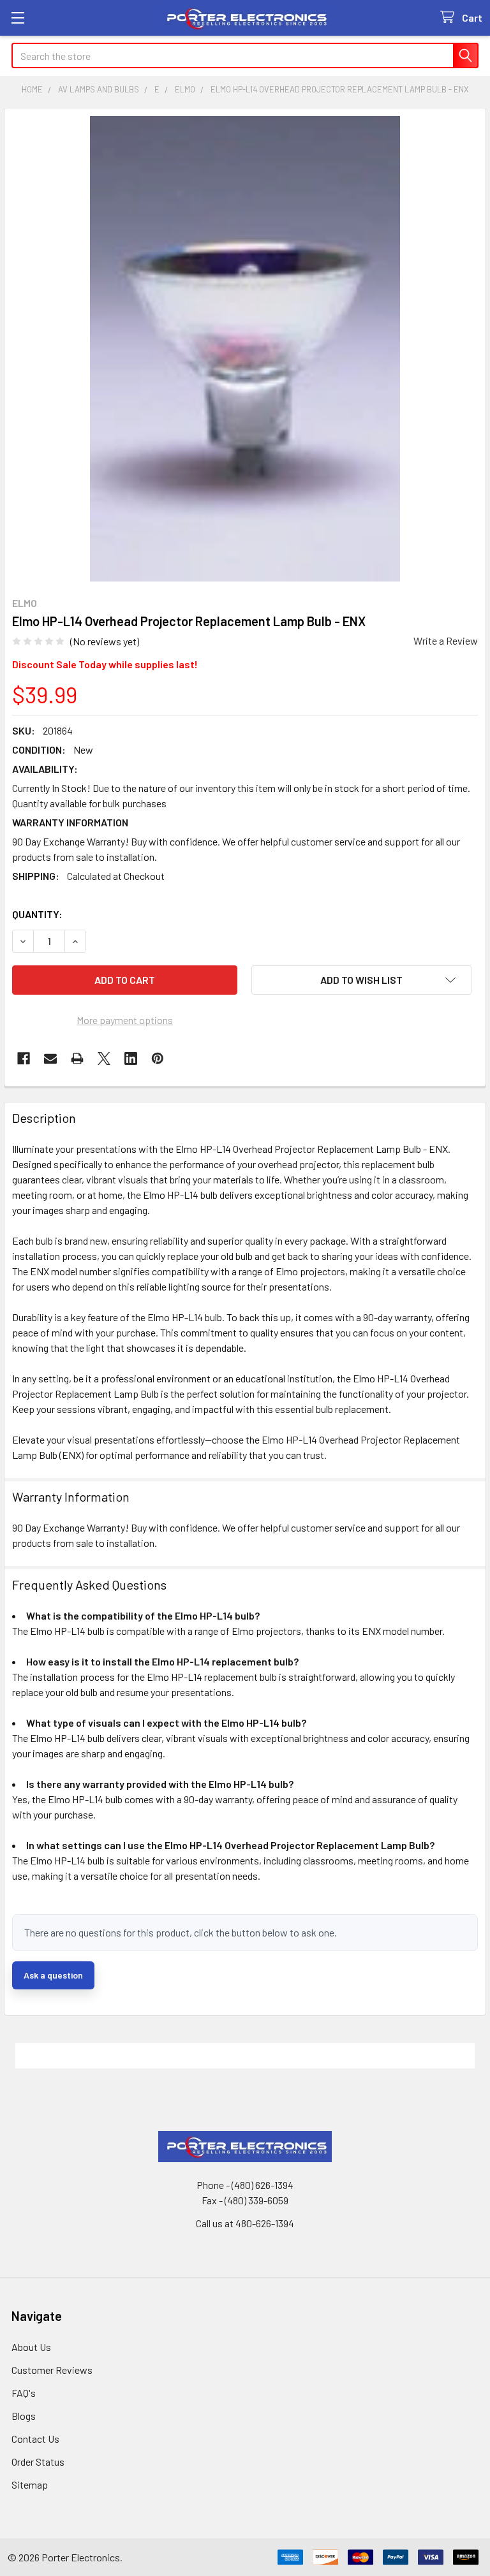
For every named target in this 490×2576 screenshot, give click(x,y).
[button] (361, 980)
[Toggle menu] (18, 18)
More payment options (125, 1020)
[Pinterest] (158, 1058)
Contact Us (35, 2439)
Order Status (38, 2462)
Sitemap (30, 2485)
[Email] (50, 1058)
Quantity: (37, 914)
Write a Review (446, 640)
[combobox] (245, 55)
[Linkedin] (131, 1058)
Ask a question (53, 1975)
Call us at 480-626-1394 (245, 2223)
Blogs (24, 2416)
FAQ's (24, 2393)
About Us (31, 2347)
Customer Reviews (52, 2370)
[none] (245, 349)
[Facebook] (24, 1058)
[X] (104, 1058)
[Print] (77, 1058)
